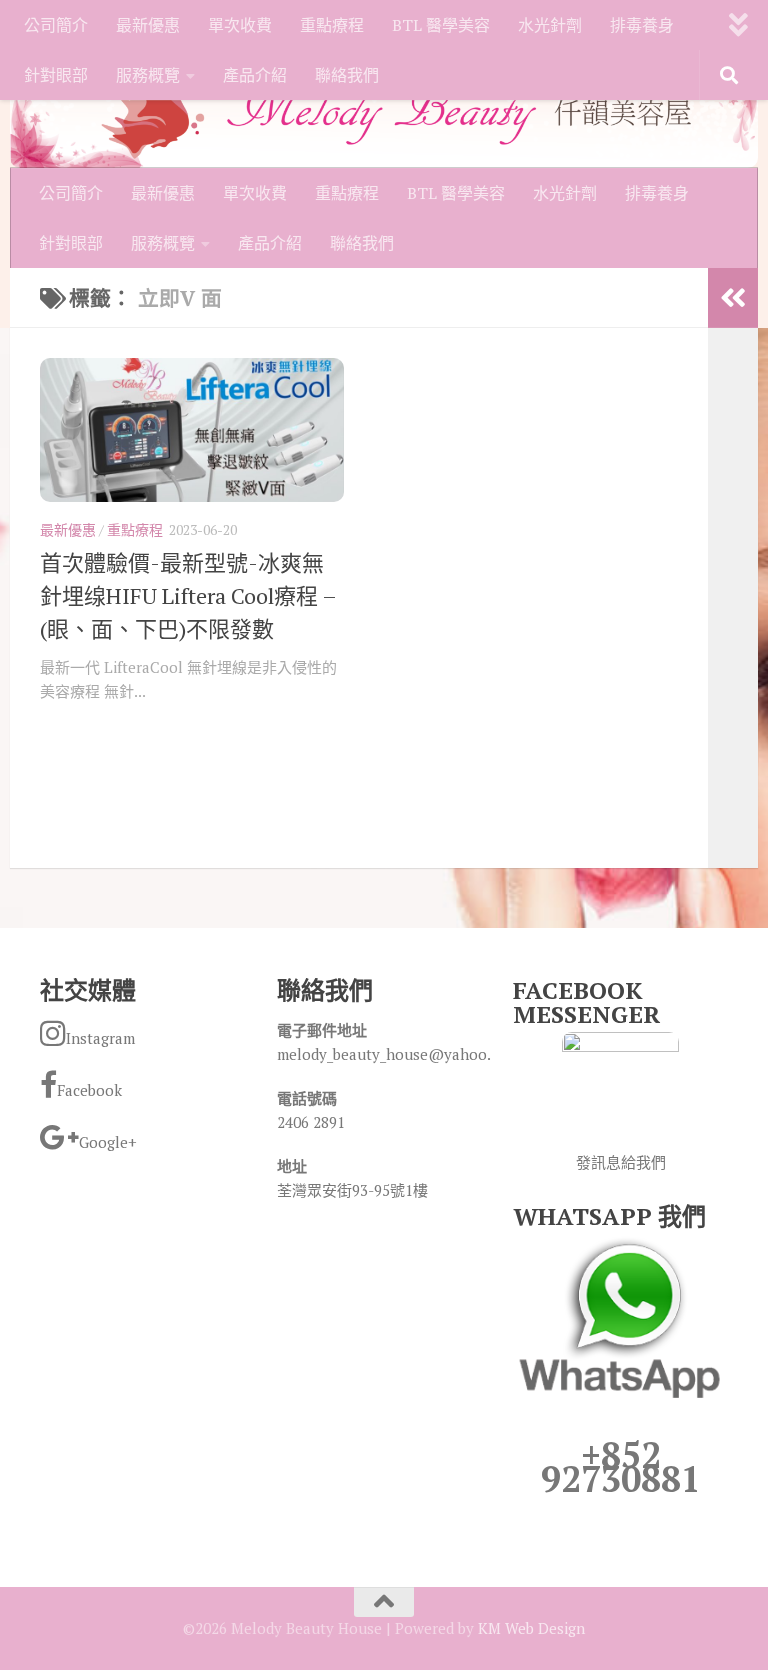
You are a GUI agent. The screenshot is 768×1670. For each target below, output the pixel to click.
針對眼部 (56, 75)
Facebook (89, 1090)
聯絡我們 (347, 75)
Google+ (108, 1142)
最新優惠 (148, 25)
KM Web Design (531, 1628)
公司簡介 (56, 25)
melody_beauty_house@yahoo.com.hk (408, 1054)
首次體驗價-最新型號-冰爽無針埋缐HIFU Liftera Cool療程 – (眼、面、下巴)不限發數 (188, 595)
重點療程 (332, 25)
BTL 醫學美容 (441, 25)
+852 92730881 (621, 1466)
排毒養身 (642, 25)
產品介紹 (255, 75)
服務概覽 (148, 75)
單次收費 (240, 25)
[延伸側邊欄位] (733, 298)
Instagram (100, 1038)
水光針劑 (550, 25)
